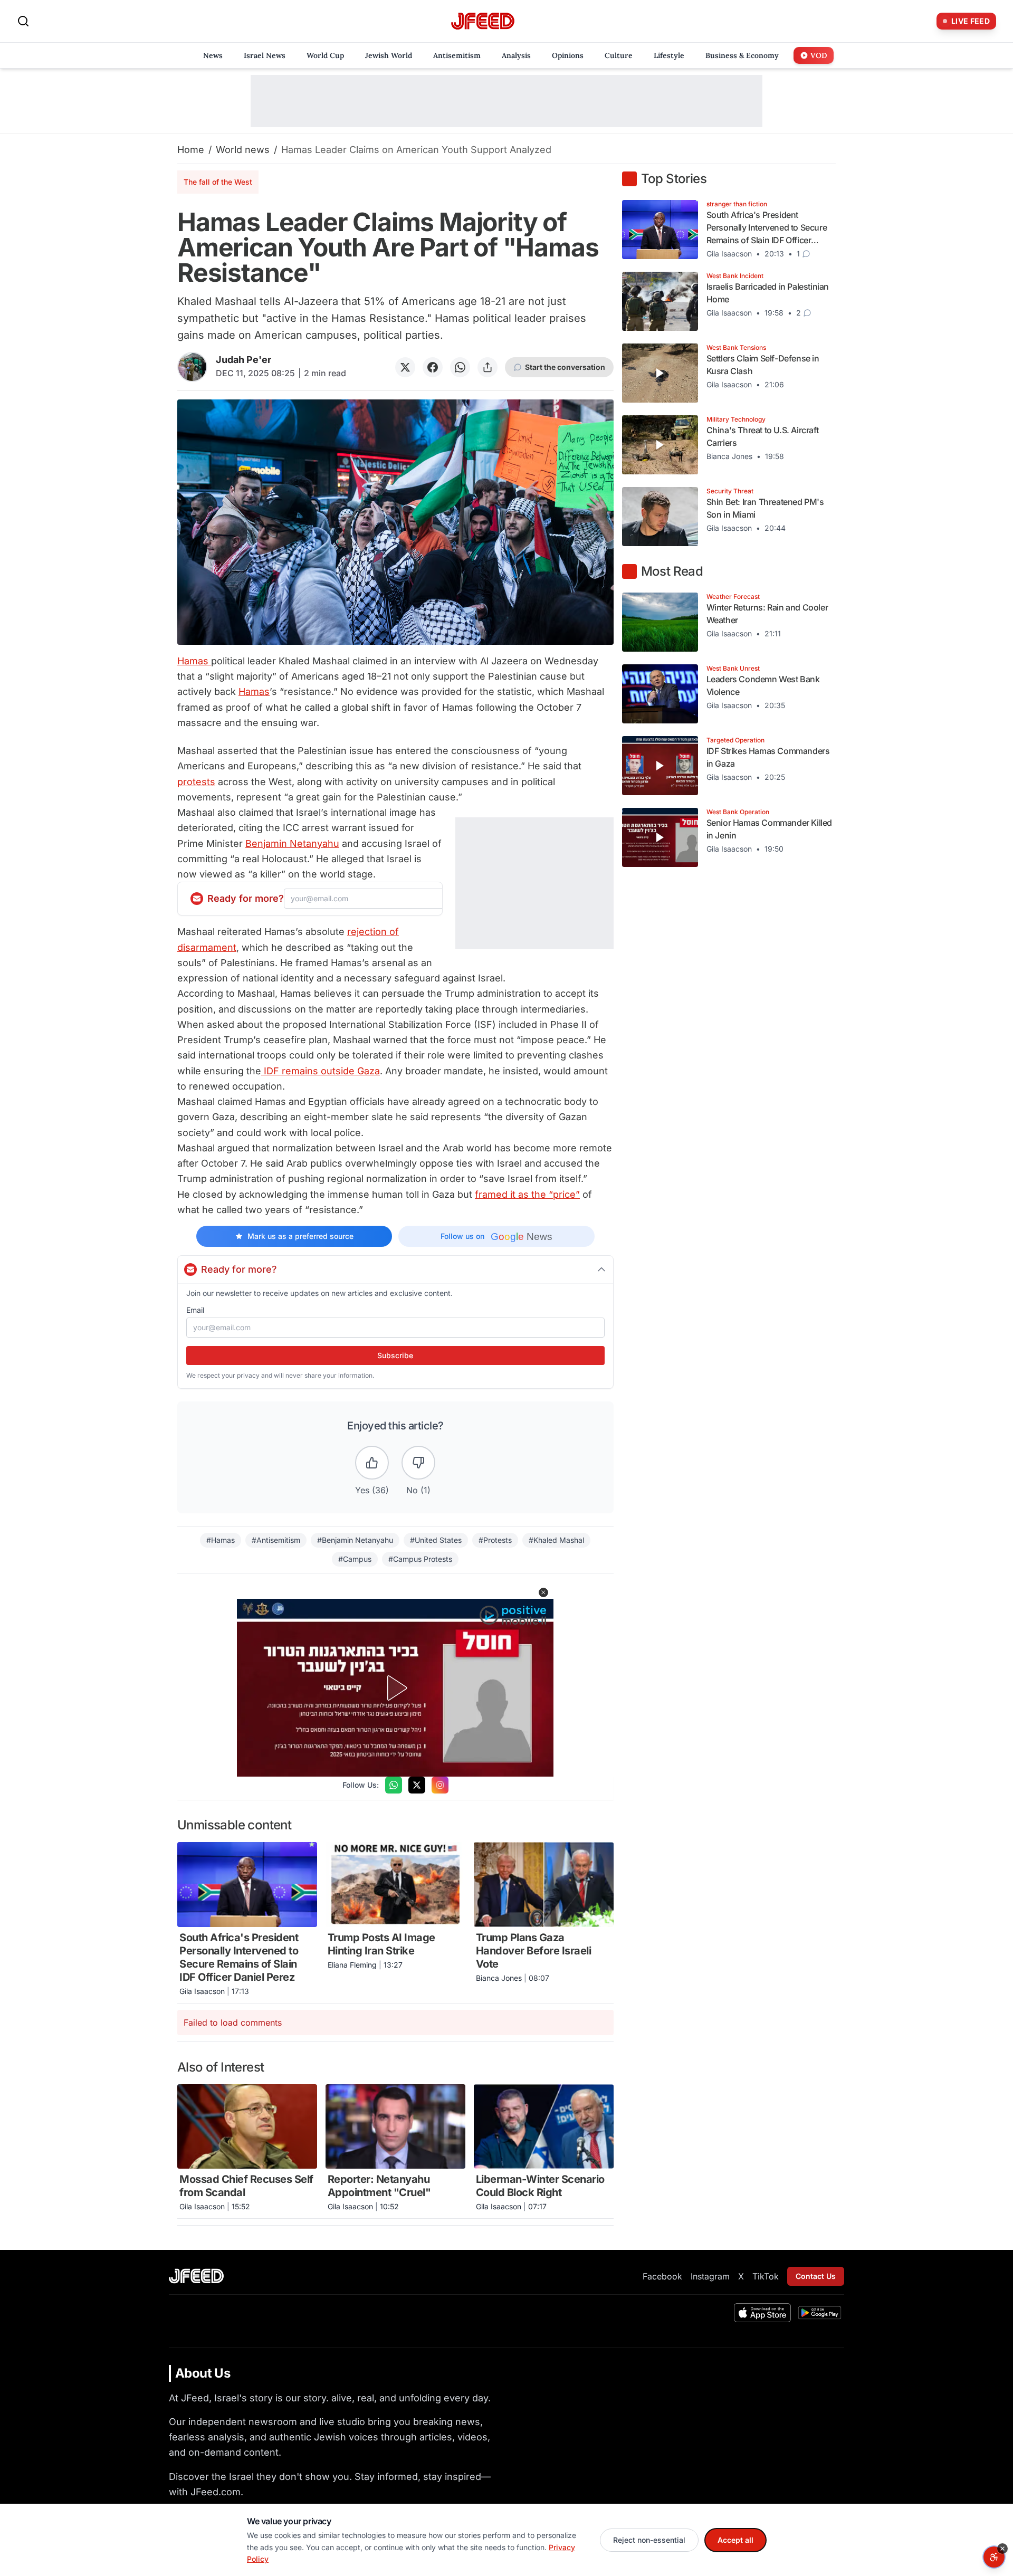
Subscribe (395, 1355)
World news (243, 150)
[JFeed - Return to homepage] (196, 2276)
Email (195, 1310)
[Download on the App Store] (762, 2313)
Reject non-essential (649, 2540)
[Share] (488, 367)
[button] (543, 1592)
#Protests (495, 1540)
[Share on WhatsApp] (460, 367)
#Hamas (221, 1540)
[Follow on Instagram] (440, 1785)
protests (196, 782)
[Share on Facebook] (433, 367)
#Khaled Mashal (556, 1540)
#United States (436, 1540)
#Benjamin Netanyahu (355, 1540)
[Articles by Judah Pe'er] (192, 367)
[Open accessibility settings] (994, 2557)
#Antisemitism (276, 1540)
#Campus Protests (420, 1559)
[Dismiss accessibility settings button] (1002, 2549)
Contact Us (816, 2276)
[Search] (23, 21)
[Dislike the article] (418, 1463)
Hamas (194, 661)
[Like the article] (372, 1463)
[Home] (483, 21)
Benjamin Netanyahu (292, 843)
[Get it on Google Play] (820, 2313)
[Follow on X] (417, 1785)
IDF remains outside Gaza (321, 1071)
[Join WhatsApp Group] (394, 1785)
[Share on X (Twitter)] (405, 367)
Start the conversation (565, 367)
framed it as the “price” (527, 1194)
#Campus (355, 1559)
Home (191, 150)
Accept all (735, 2540)
